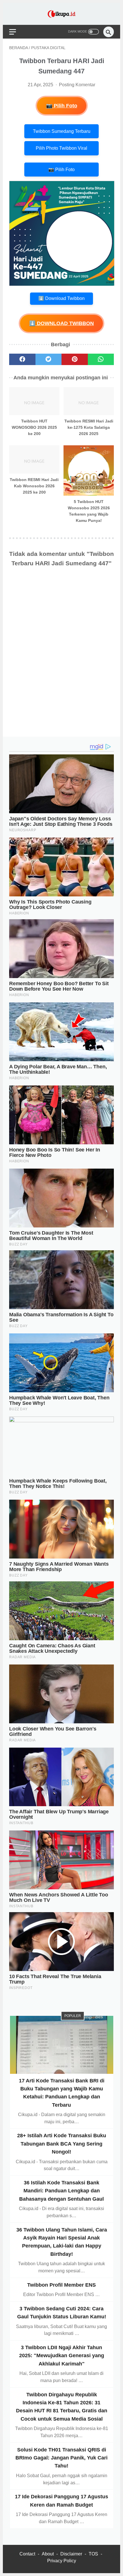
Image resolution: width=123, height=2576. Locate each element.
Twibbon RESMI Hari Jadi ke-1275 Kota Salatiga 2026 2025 (89, 427)
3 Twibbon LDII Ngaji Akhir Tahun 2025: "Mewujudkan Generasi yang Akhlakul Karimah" (62, 2356)
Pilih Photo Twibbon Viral (61, 148)
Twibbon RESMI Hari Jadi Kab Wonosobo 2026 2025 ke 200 (34, 486)
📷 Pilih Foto (62, 106)
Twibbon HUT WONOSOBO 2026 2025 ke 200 (34, 427)
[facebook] (22, 359)
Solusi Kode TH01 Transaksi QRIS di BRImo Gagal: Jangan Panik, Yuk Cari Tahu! (61, 2458)
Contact (27, 2554)
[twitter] (49, 359)
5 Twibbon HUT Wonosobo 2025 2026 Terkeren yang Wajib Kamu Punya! (89, 511)
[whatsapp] (101, 359)
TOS (93, 2554)
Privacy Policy (62, 2561)
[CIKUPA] (61, 14)
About (48, 2554)
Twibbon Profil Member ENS (61, 2285)
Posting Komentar (77, 85)
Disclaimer (71, 2554)
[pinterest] (75, 359)
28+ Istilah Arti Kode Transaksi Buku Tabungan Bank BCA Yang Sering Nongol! (62, 2144)
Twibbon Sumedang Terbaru (62, 131)
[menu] (13, 32)
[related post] (34, 401)
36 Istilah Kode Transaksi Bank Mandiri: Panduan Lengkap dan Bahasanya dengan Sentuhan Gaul (61, 2191)
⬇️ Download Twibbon (61, 298)
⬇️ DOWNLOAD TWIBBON (61, 323)
